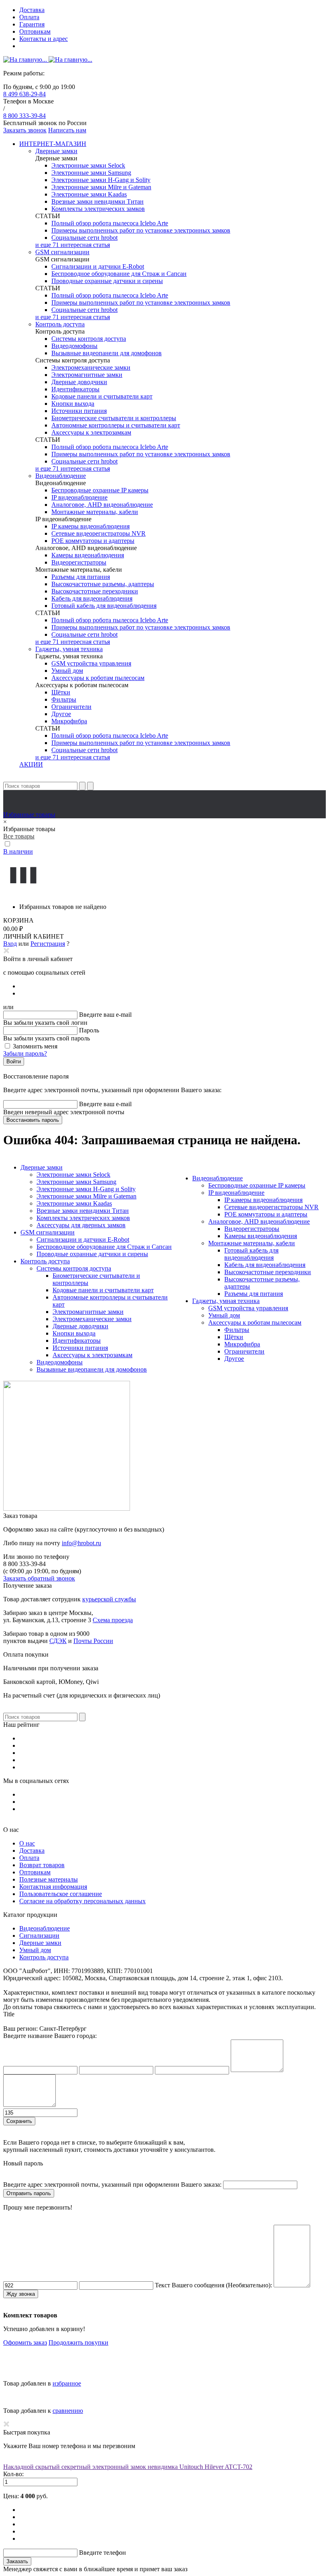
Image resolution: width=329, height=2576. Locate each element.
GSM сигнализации (62, 252)
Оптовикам (35, 31)
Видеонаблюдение (61, 476)
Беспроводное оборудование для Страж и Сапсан (119, 274)
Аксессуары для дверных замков (81, 1225)
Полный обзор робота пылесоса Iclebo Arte (110, 223)
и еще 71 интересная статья (73, 245)
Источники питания (79, 411)
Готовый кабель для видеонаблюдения (104, 606)
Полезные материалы (49, 1879)
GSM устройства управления (91, 663)
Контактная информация (53, 1887)
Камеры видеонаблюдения (88, 555)
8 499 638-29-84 (24, 94)
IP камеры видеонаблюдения (90, 526)
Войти (14, 1061)
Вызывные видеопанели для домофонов (107, 353)
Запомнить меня (35, 1046)
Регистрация (48, 944)
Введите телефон (103, 2553)
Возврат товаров (42, 1865)
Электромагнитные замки (87, 375)
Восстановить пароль (33, 1120)
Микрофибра (69, 721)
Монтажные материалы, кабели (95, 512)
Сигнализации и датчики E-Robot (98, 266)
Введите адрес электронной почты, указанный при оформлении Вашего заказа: (112, 2184)
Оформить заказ (25, 2342)
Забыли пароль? (25, 1053)
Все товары (19, 836)
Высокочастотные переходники (95, 591)
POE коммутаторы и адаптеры (93, 541)
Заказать (17, 2561)
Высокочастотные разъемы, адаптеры (103, 584)
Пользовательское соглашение (61, 1894)
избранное (67, 2383)
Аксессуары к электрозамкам (91, 432)
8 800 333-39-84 (24, 116)
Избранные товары (29, 814)
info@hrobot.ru (81, 1543)
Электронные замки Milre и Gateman (101, 187)
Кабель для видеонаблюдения (92, 598)
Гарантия (32, 24)
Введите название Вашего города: (50, 2036)
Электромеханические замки (91, 367)
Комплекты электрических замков (98, 209)
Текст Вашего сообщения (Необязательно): (213, 2285)
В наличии (18, 851)
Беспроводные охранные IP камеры (100, 490)
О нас (27, 1843)
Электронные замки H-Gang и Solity (101, 180)
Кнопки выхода (73, 404)
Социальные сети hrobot (84, 238)
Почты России (93, 1641)
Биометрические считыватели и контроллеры (114, 418)
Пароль (89, 1030)
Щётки (61, 692)
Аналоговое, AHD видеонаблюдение (102, 505)
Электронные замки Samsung (91, 173)
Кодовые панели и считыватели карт (102, 396)
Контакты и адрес (44, 39)
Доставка (32, 10)
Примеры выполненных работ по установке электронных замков (141, 230)
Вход (10, 944)
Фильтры (64, 699)
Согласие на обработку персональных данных (82, 1901)
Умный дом (67, 671)
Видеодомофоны (74, 346)
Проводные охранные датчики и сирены (107, 281)
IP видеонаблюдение (79, 497)
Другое (61, 714)
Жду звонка (21, 2294)
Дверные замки (56, 151)
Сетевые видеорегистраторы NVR (98, 533)
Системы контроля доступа (89, 339)
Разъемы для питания (81, 577)
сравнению (68, 2411)
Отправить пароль (29, 2193)
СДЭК (58, 1641)
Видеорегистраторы (79, 562)
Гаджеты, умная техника (69, 649)
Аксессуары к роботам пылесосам (98, 678)
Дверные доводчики (79, 382)
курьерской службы (109, 1599)
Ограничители (71, 707)
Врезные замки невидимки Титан (97, 201)
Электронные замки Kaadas (89, 194)
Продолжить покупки (78, 2342)
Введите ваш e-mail (105, 1015)
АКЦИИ (31, 764)
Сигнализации (39, 1936)
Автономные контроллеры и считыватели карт (116, 425)
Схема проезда (113, 1620)
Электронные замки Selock (88, 165)
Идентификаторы (75, 389)
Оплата (29, 17)
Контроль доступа (60, 324)
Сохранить (19, 2121)
